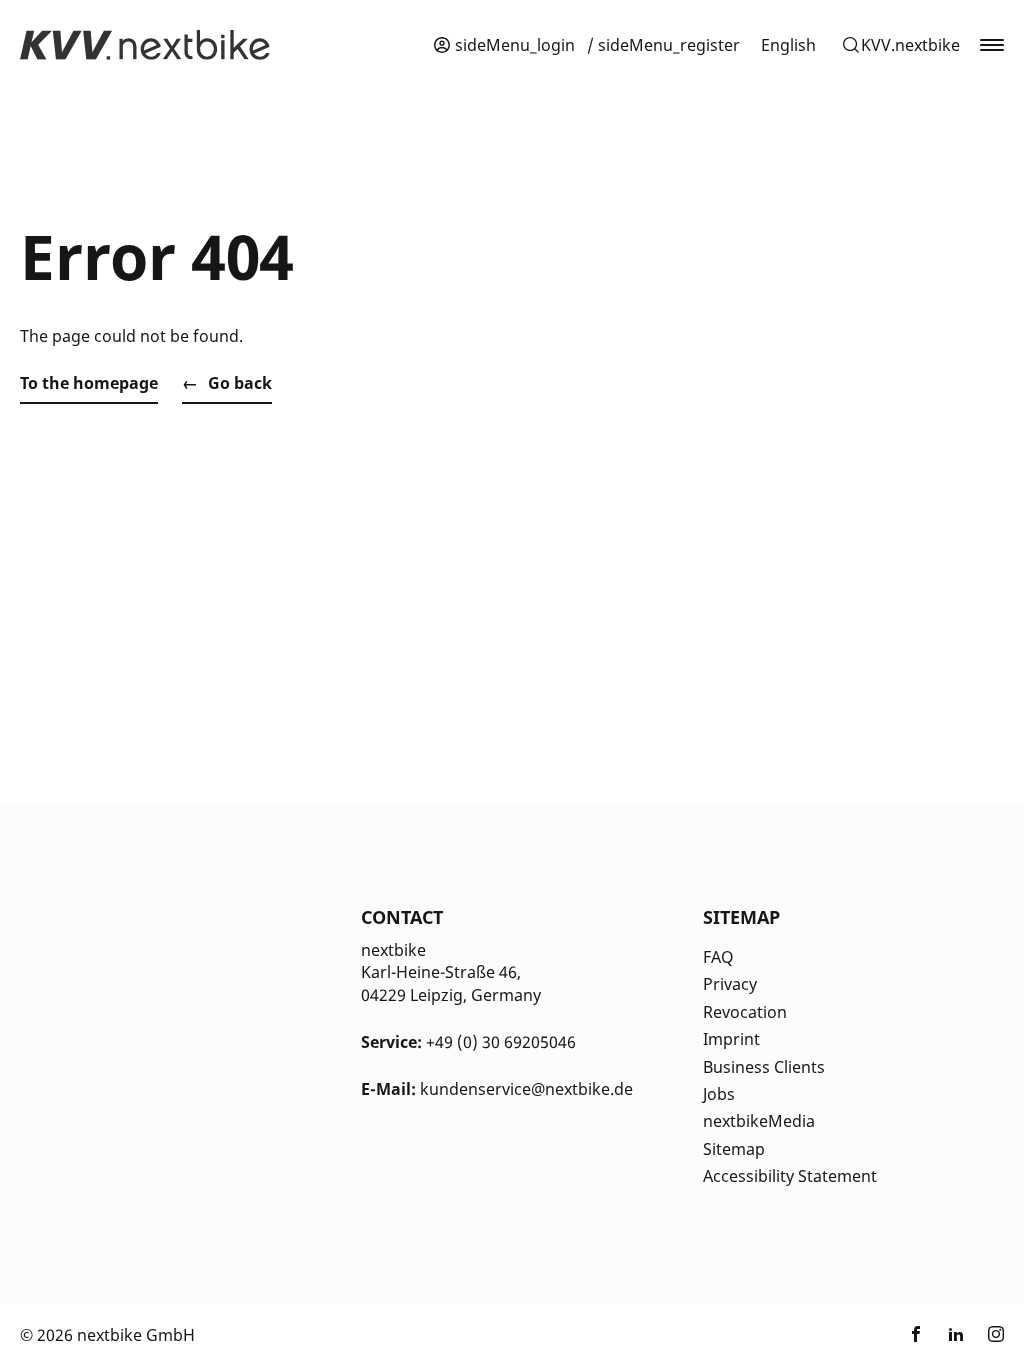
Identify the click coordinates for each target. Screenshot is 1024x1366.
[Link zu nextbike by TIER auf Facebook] (916, 1335)
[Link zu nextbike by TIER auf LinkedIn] (956, 1335)
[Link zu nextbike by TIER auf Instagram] (996, 1335)
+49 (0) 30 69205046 (501, 1042)
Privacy (730, 984)
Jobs (719, 1094)
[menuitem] (788, 45)
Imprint (731, 1039)
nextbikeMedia (759, 1121)
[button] (900, 45)
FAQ (718, 957)
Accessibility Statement (790, 1176)
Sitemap (734, 1149)
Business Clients (764, 1067)
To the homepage (89, 383)
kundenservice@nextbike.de (526, 1089)
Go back (240, 383)
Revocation (745, 1012)
